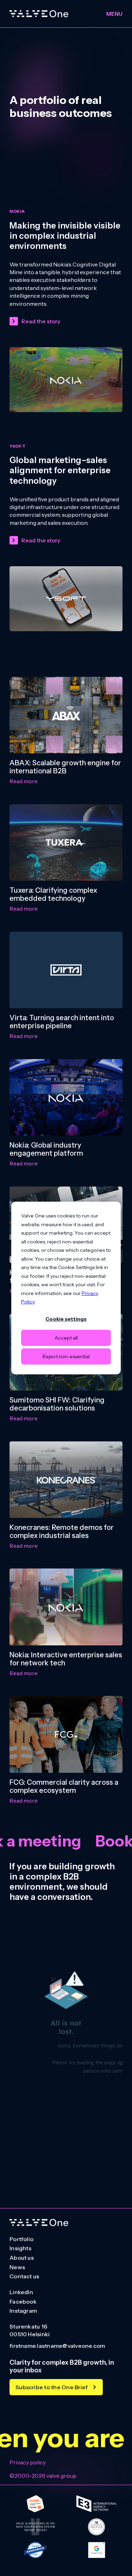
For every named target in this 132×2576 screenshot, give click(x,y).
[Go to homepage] (39, 2223)
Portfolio (21, 2239)
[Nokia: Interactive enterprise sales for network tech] (66, 1607)
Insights (20, 2248)
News (17, 2267)
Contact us (24, 2277)
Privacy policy (28, 2462)
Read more (24, 781)
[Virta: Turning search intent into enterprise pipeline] (66, 970)
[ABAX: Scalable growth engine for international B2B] (66, 715)
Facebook (23, 2302)
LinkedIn (21, 2292)
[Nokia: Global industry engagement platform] (66, 1097)
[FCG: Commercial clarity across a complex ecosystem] (66, 1734)
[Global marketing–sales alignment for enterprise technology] (66, 599)
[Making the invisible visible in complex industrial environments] (66, 380)
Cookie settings (66, 1319)
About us (22, 2258)
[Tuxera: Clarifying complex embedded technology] (66, 843)
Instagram (23, 2311)
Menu (114, 14)
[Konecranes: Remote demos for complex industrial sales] (66, 1480)
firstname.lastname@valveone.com (57, 2346)
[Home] (39, 14)
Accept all (66, 1338)
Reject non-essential (66, 1356)
